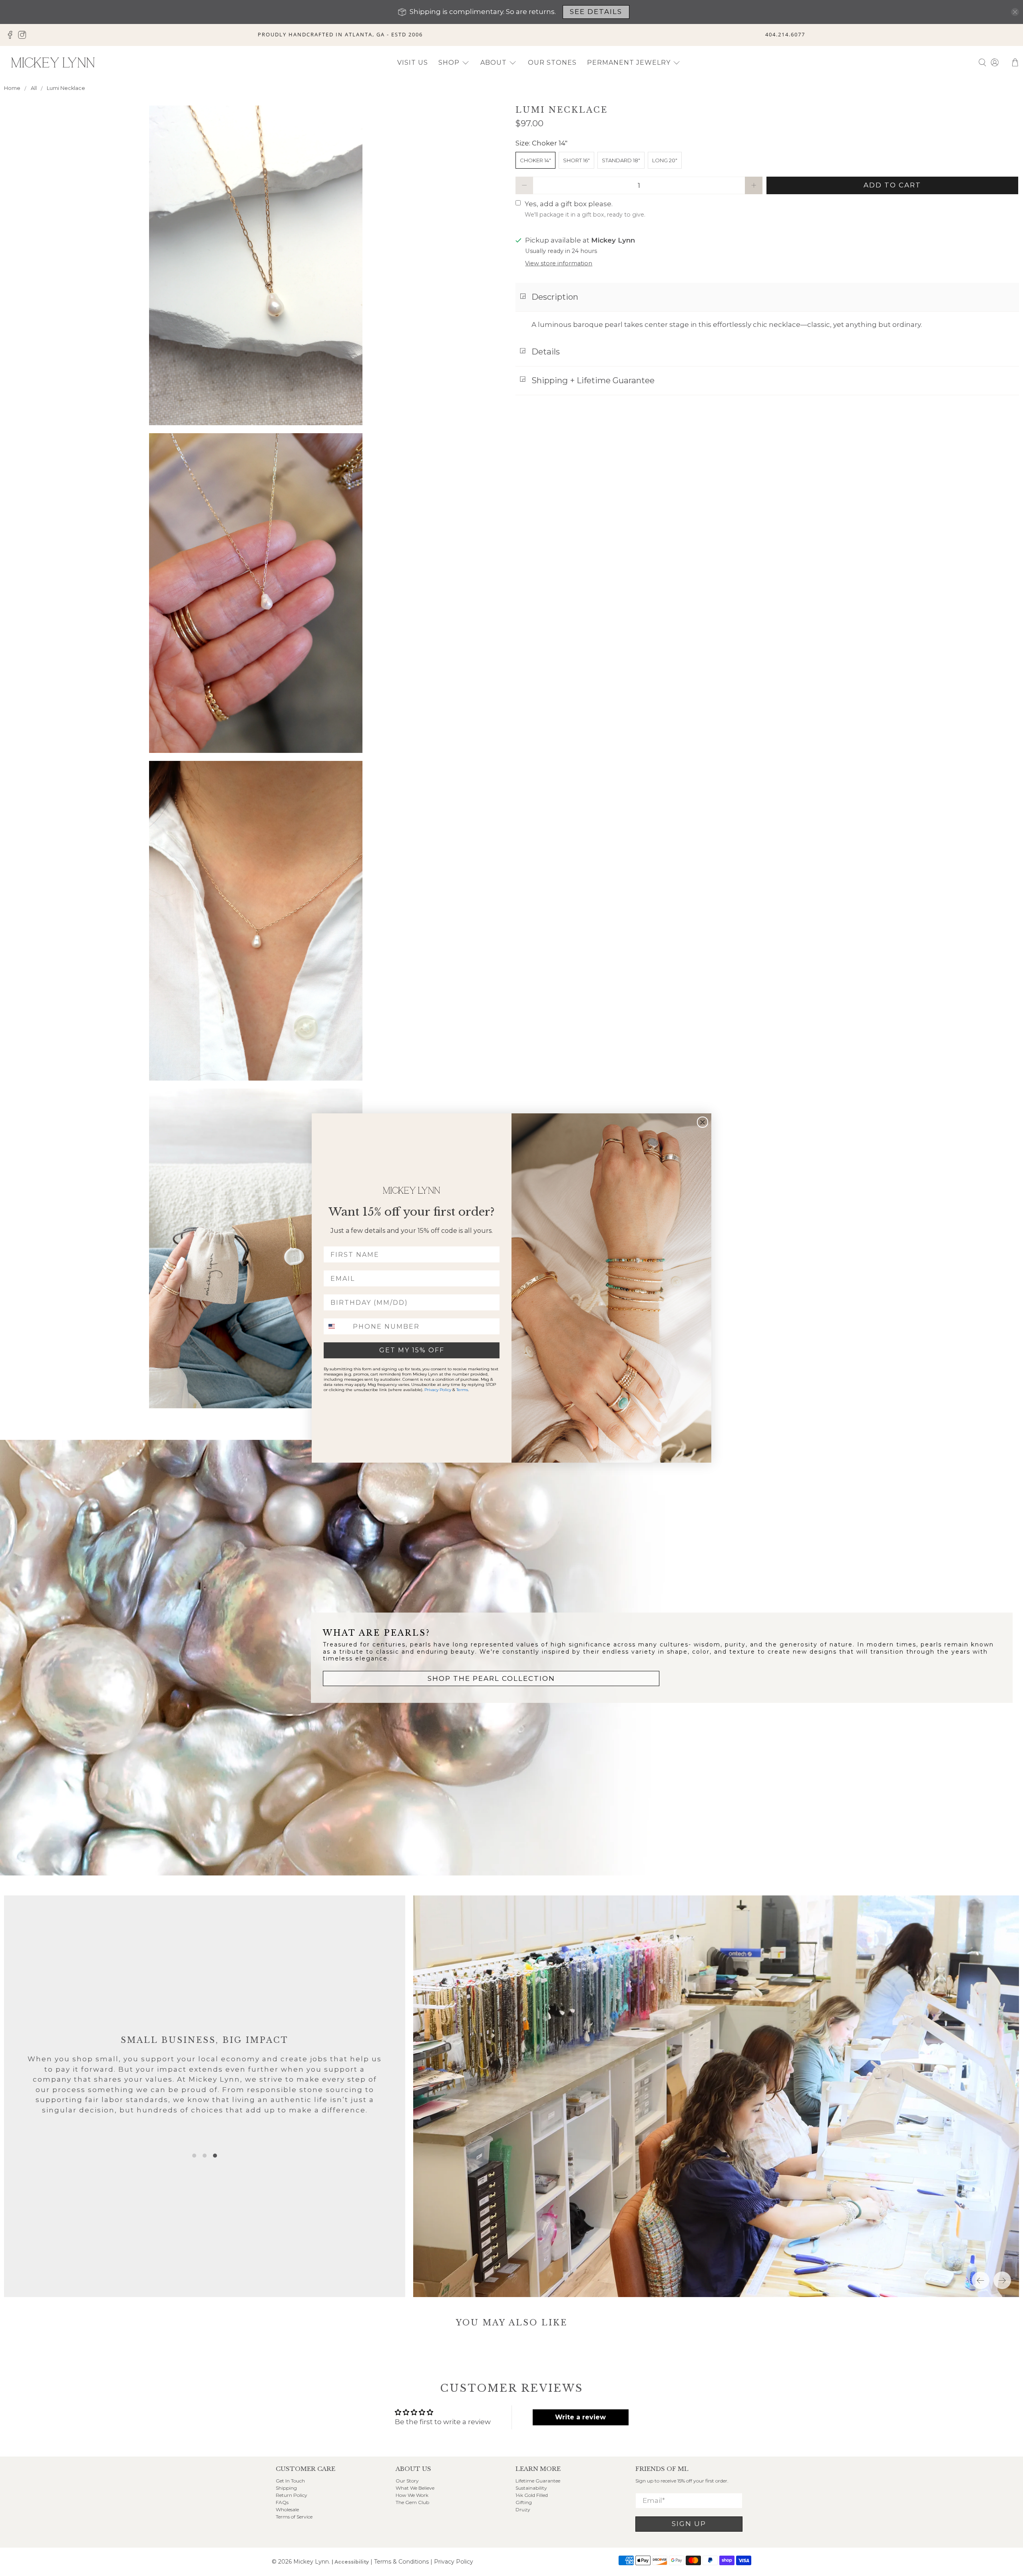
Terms (462, 1390)
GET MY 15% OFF (412, 1350)
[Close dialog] (703, 1122)
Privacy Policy (438, 1390)
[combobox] (336, 1326)
